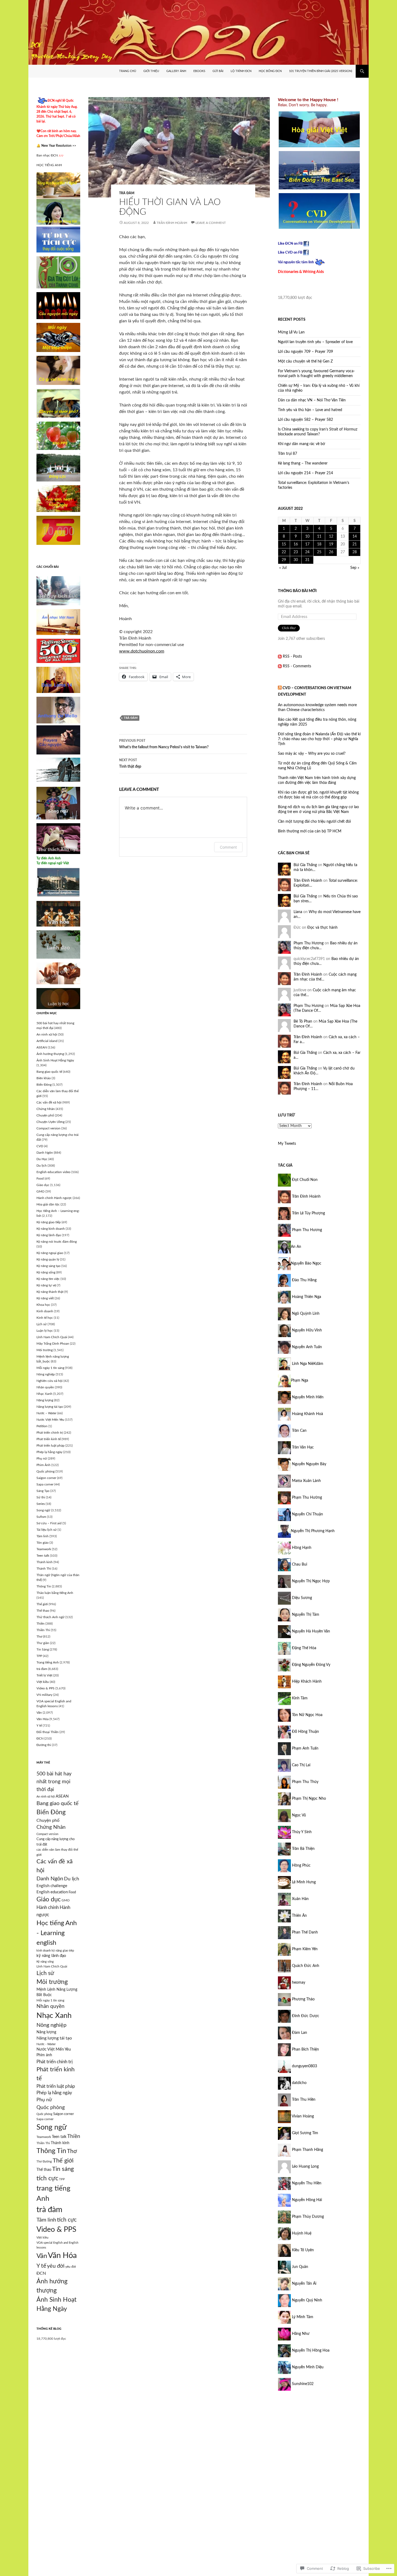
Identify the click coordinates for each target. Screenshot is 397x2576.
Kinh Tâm (299, 1698)
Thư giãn (43, 1643)
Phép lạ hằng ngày (49, 1452)
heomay (298, 1983)
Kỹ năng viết (45, 1298)
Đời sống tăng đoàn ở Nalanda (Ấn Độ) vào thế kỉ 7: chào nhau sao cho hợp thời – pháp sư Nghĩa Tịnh (319, 739)
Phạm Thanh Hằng (307, 2150)
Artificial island (47, 1041)
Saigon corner (46, 1478)
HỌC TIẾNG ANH (49, 165)
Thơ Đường (44, 2162)
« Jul (283, 568)
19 (331, 544)
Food (40, 1178)
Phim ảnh (44, 2055)
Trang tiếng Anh (48, 1662)
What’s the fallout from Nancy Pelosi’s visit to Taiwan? (164, 744)
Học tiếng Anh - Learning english (57, 1933)
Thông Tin (44, 1586)
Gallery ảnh (176, 71)
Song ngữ (43, 1510)
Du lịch (42, 1166)
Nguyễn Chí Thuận (307, 1514)
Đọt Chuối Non (304, 1180)
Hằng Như (300, 2334)
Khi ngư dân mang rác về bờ (302, 444)
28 (355, 552)
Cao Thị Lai (301, 1765)
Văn (39, 1713)
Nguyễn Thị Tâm (305, 1615)
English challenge (52, 1886)
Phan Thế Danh (304, 1932)
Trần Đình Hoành (172, 223)
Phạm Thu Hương (309, 943)
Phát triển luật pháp (51, 1446)
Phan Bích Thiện (305, 2049)
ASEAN (42, 1047)
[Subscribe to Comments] (280, 666)
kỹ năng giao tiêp (63, 1951)
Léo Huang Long (305, 2167)
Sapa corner (45, 1484)
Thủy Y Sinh (301, 1832)
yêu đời (71, 2267)
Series (41, 1504)
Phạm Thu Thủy (305, 1782)
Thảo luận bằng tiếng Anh (55, 1593)
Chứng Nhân (46, 1109)
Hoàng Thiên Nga (306, 1297)
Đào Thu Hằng (304, 1280)
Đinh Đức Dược (305, 2016)
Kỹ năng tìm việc (48, 1279)
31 (307, 560)
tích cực (67, 2220)
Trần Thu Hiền (303, 2100)
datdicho (299, 2083)
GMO (41, 1191)
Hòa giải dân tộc (48, 1204)
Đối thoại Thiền (48, 1732)
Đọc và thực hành (322, 928)
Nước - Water (46, 2044)
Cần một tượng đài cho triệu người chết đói (314, 822)
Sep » (355, 568)
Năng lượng (45, 1400)
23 (296, 552)
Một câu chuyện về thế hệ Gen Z (305, 361)
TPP (39, 1656)
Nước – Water (46, 1413)
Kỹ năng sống (46, 1272)
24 (307, 552)
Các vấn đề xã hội (49, 1102)
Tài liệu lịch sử (47, 1530)
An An (296, 1247)
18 (319, 544)
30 (296, 560)
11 (319, 537)
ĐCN (40, 1738)
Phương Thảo (303, 1999)
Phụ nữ (42, 1458)
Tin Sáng (43, 1649)
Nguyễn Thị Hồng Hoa (310, 2350)
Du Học (42, 1159)
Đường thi (44, 1745)
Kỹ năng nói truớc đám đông (57, 1242)
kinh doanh (44, 1951)
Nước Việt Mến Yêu (50, 1420)
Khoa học (43, 1305)
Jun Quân (300, 2267)
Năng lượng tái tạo (50, 1407)
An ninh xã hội (47, 1034)
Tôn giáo (43, 1543)
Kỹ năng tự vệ (46, 1285)
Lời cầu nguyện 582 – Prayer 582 (305, 420)
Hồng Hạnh (301, 1548)
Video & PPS (46, 1688)
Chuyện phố (45, 1115)
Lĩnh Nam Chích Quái (52, 1337)
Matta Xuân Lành (306, 1481)
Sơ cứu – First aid (49, 1523)
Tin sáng (63, 2169)
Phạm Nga (300, 1381)
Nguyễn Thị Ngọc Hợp (310, 1581)
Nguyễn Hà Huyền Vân (310, 1631)
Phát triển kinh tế (49, 1439)
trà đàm (127, 193)
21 (355, 544)
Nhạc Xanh (44, 1394)
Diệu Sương (301, 1598)
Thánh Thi (44, 1569)
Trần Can (299, 1431)
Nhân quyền (45, 1387)
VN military (44, 1695)
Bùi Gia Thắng (305, 865)
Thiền (41, 1624)
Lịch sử (42, 1324)
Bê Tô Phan (303, 1021)
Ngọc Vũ (298, 1815)
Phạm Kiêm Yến (304, 1949)
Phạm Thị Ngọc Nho (308, 1799)
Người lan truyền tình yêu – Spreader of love (315, 342)
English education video (53, 1172)
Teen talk (43, 1556)
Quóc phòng (51, 2107)
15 (284, 544)
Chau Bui (299, 1564)
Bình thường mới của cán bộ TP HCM (310, 831)
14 (355, 537)
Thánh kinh (45, 1562)
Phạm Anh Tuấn (305, 1748)
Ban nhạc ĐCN (50, 155)
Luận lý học (45, 1331)
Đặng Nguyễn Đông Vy (311, 1665)
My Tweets (287, 1144)
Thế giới (42, 1604)
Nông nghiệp (46, 1374)
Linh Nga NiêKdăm (307, 1364)
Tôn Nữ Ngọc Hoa (307, 1715)
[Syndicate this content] (280, 688)
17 (307, 544)
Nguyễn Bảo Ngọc (306, 1263)
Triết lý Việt (44, 1675)
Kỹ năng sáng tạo (48, 1266)
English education (52, 1892)
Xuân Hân (300, 1899)
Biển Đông (44, 1085)
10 (307, 537)
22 (284, 552)
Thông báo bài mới (297, 591)
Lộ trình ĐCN (241, 71)
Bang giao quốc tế (49, 1072)
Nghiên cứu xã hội (50, 1381)
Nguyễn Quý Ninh (307, 2300)
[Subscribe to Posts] (280, 657)
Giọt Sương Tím (305, 2133)
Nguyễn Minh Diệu (307, 2367)
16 (296, 544)
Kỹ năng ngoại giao (50, 1253)
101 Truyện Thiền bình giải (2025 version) (321, 71)
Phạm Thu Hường (306, 1498)
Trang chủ (128, 71)
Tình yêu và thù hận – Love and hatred (310, 410)
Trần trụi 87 (287, 454)
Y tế (39, 1726)
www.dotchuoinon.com (142, 651)
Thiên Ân (299, 1916)
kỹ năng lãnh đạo (51, 1956)
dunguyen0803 (304, 2066)
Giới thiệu (151, 71)
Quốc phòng (46, 1471)
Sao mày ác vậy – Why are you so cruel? (312, 754)
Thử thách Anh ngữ (51, 1617)
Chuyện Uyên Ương (51, 1122)
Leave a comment (211, 223)
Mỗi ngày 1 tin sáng (50, 1368)
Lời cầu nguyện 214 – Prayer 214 (305, 473)
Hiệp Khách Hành (306, 1682)
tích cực (47, 2178)
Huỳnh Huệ (301, 2233)
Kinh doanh (45, 1311)
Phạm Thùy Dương (307, 2217)
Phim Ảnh (43, 1465)
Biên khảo (44, 1078)
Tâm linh (43, 1536)
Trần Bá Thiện (303, 1849)
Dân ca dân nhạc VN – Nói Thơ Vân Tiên (312, 400)
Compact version (48, 1128)
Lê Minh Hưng (303, 1882)
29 (284, 560)
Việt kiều (43, 1682)
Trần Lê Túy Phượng (308, 1213)
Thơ (39, 1637)
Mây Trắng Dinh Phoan (53, 1344)
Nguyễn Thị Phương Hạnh (313, 1531)
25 (319, 552)
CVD (40, 1146)
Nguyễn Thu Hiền (306, 2183)
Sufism (41, 1517)
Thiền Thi (43, 1630)
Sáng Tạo (43, 1491)
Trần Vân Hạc (302, 1447)
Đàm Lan (299, 2033)
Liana (298, 912)
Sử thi (41, 1497)
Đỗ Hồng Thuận (305, 1732)
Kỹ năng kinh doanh (51, 1229)
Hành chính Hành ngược (54, 1198)
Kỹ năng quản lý (48, 1259)
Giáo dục (43, 1185)
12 (331, 537)
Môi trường (45, 1350)
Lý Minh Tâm (302, 2317)
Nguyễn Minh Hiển (307, 1397)
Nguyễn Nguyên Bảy (309, 1464)
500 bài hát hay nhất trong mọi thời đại (54, 1782)
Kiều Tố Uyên (302, 2250)
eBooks (199, 71)
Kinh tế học (45, 1318)
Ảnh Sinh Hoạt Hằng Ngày (55, 1060)
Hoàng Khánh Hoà (307, 1414)
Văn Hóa (43, 1719)
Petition (42, 1426)
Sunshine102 (302, 2384)
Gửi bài (218, 71)
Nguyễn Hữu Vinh (306, 1330)
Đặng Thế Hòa (304, 1648)
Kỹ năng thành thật (50, 1292)
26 (331, 552)
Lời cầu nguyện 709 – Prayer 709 (305, 352)
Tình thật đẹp (130, 763)
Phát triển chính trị (50, 1433)
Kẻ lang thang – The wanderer (303, 463)
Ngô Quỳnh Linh (305, 1314)
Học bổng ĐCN (270, 71)
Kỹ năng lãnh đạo (49, 1235)
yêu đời (56, 2266)
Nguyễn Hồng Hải (306, 2200)
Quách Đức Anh (305, 1966)
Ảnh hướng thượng (50, 1054)
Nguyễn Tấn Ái (304, 2284)
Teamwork (44, 1549)
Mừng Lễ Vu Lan (291, 332)
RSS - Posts (292, 657)
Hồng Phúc (301, 1866)
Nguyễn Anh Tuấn (306, 1347)
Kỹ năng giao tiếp (49, 1222)
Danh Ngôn (45, 1153)
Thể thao (43, 1611)
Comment (228, 847)
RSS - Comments (297, 666)
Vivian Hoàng (302, 2116)
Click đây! (289, 628)
